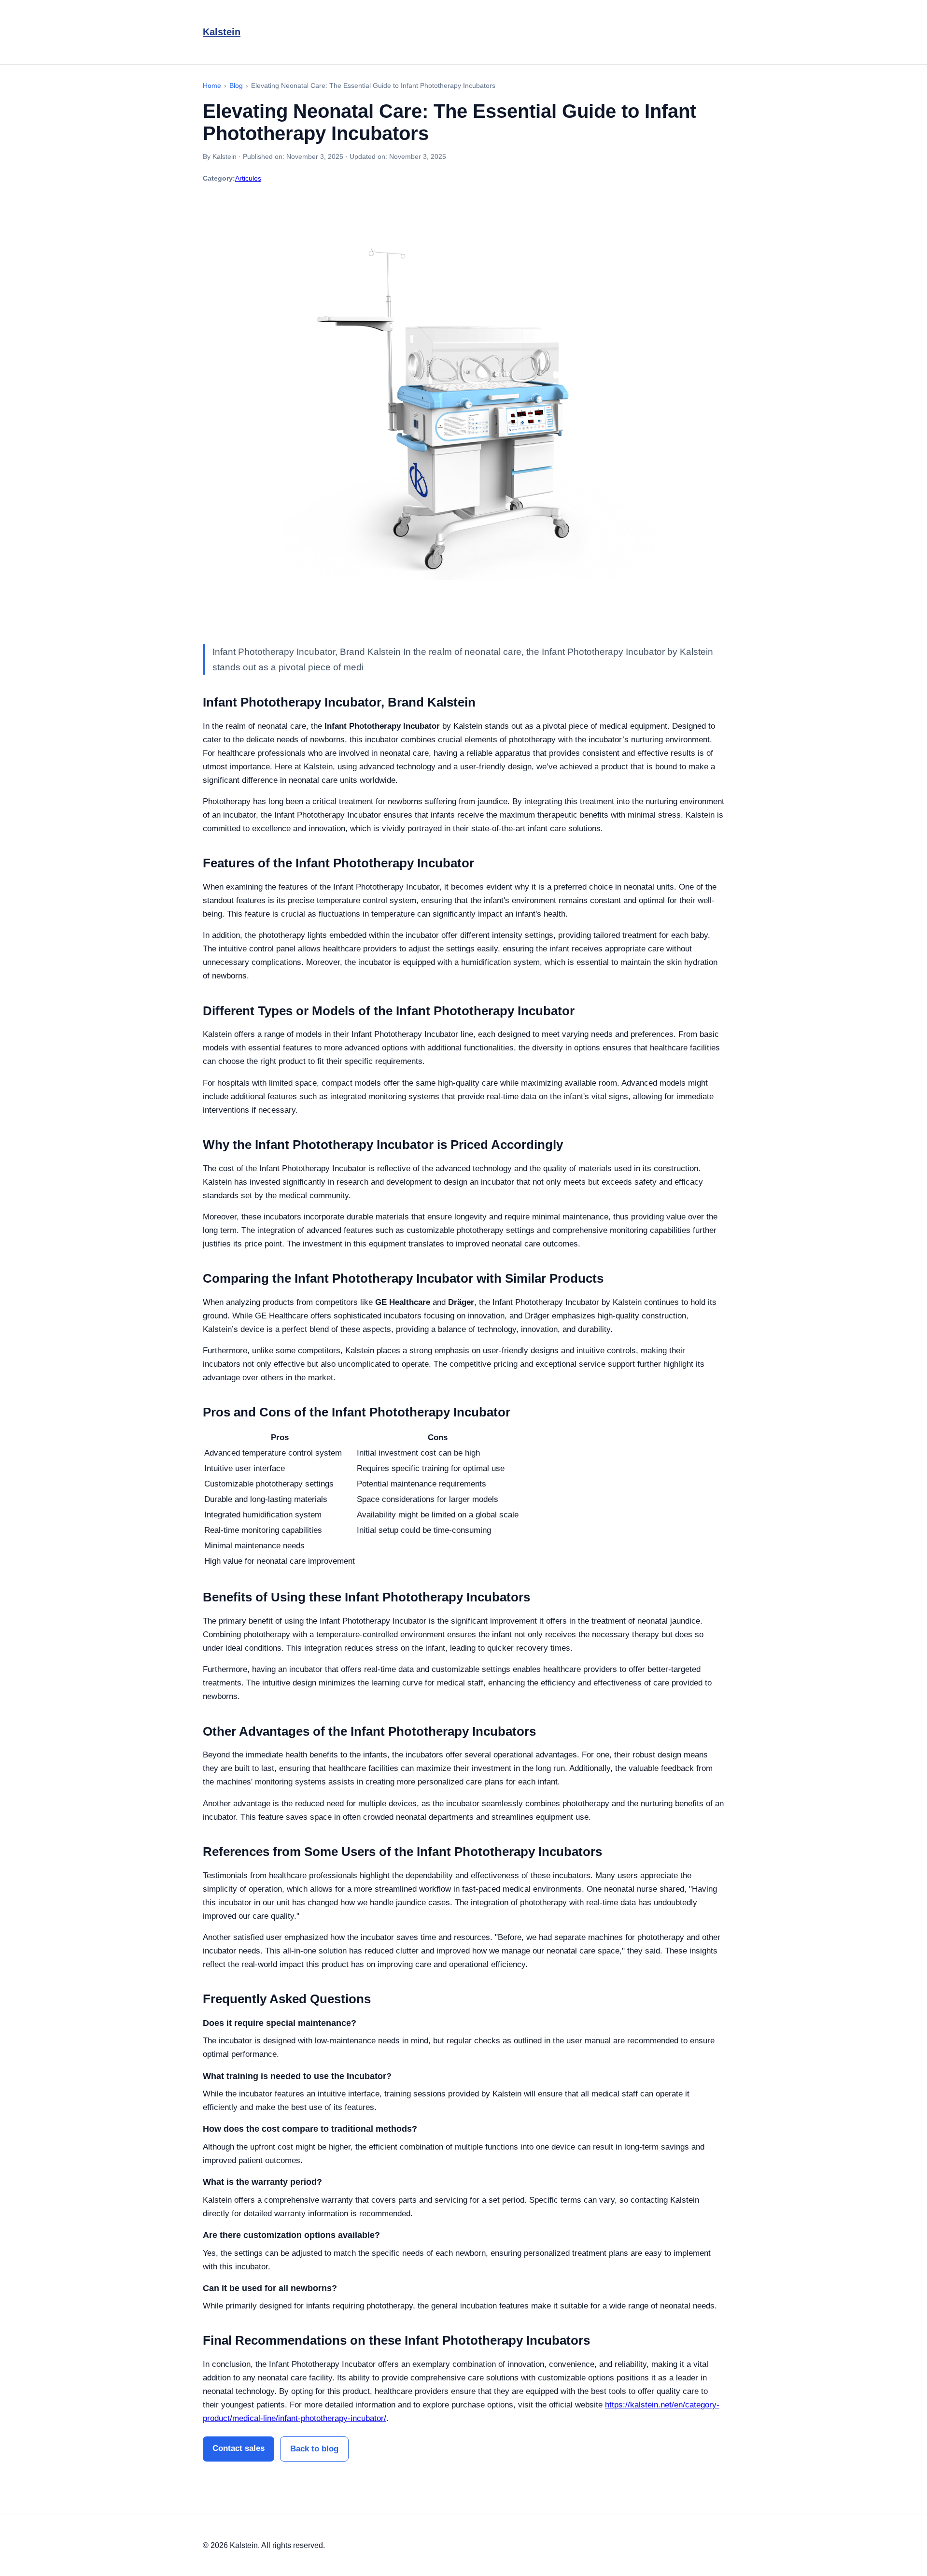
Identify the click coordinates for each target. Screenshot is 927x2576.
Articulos (248, 178)
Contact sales (239, 2448)
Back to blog (314, 2449)
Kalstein (222, 32)
